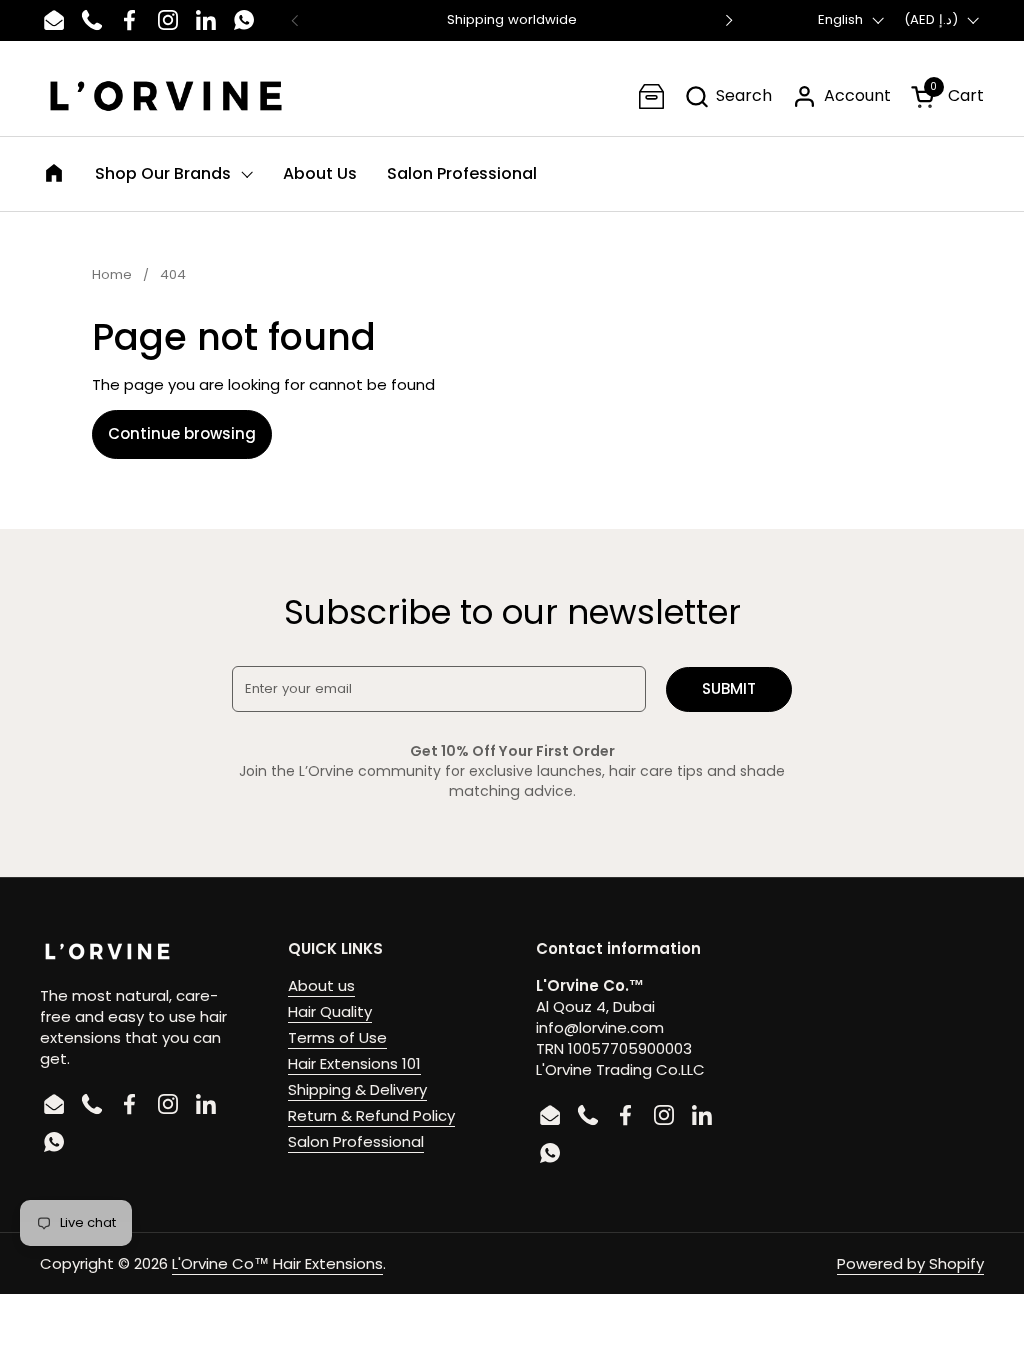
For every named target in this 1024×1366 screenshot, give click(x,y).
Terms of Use (337, 1037)
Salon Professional (356, 1141)
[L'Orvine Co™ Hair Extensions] (166, 96)
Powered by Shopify (910, 1263)
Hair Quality (330, 1011)
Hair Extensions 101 (354, 1063)
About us (321, 985)
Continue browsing (182, 433)
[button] (728, 96)
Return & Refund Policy (371, 1115)
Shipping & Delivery (357, 1089)
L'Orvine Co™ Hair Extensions (277, 1263)
